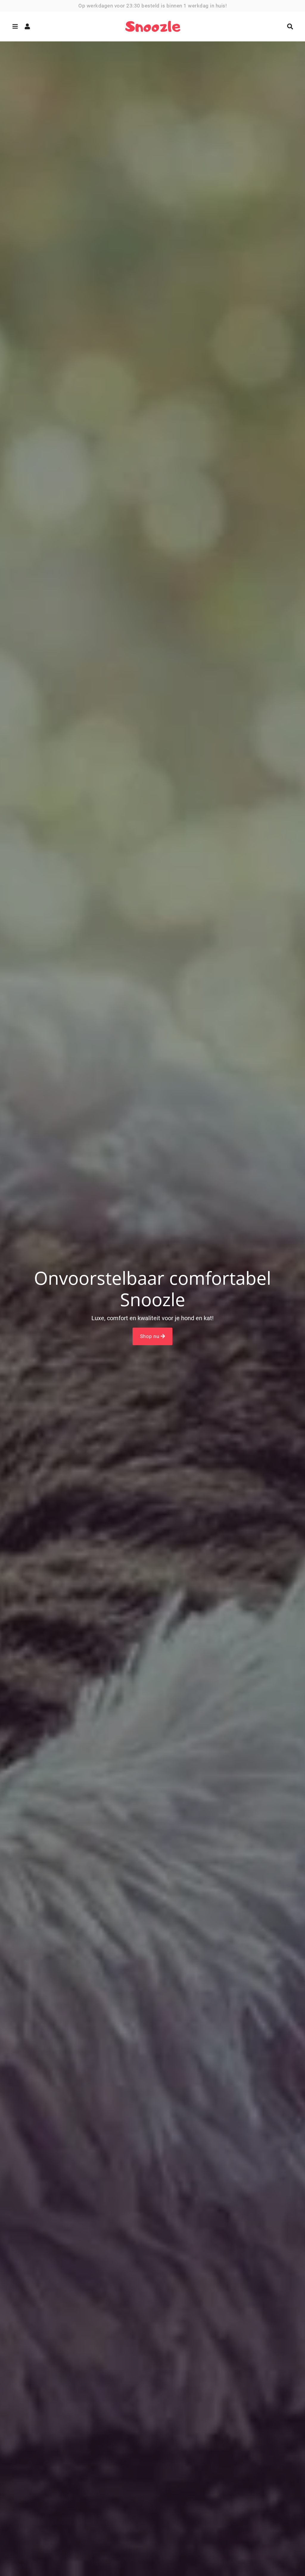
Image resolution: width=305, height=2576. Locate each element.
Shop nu (150, 1336)
